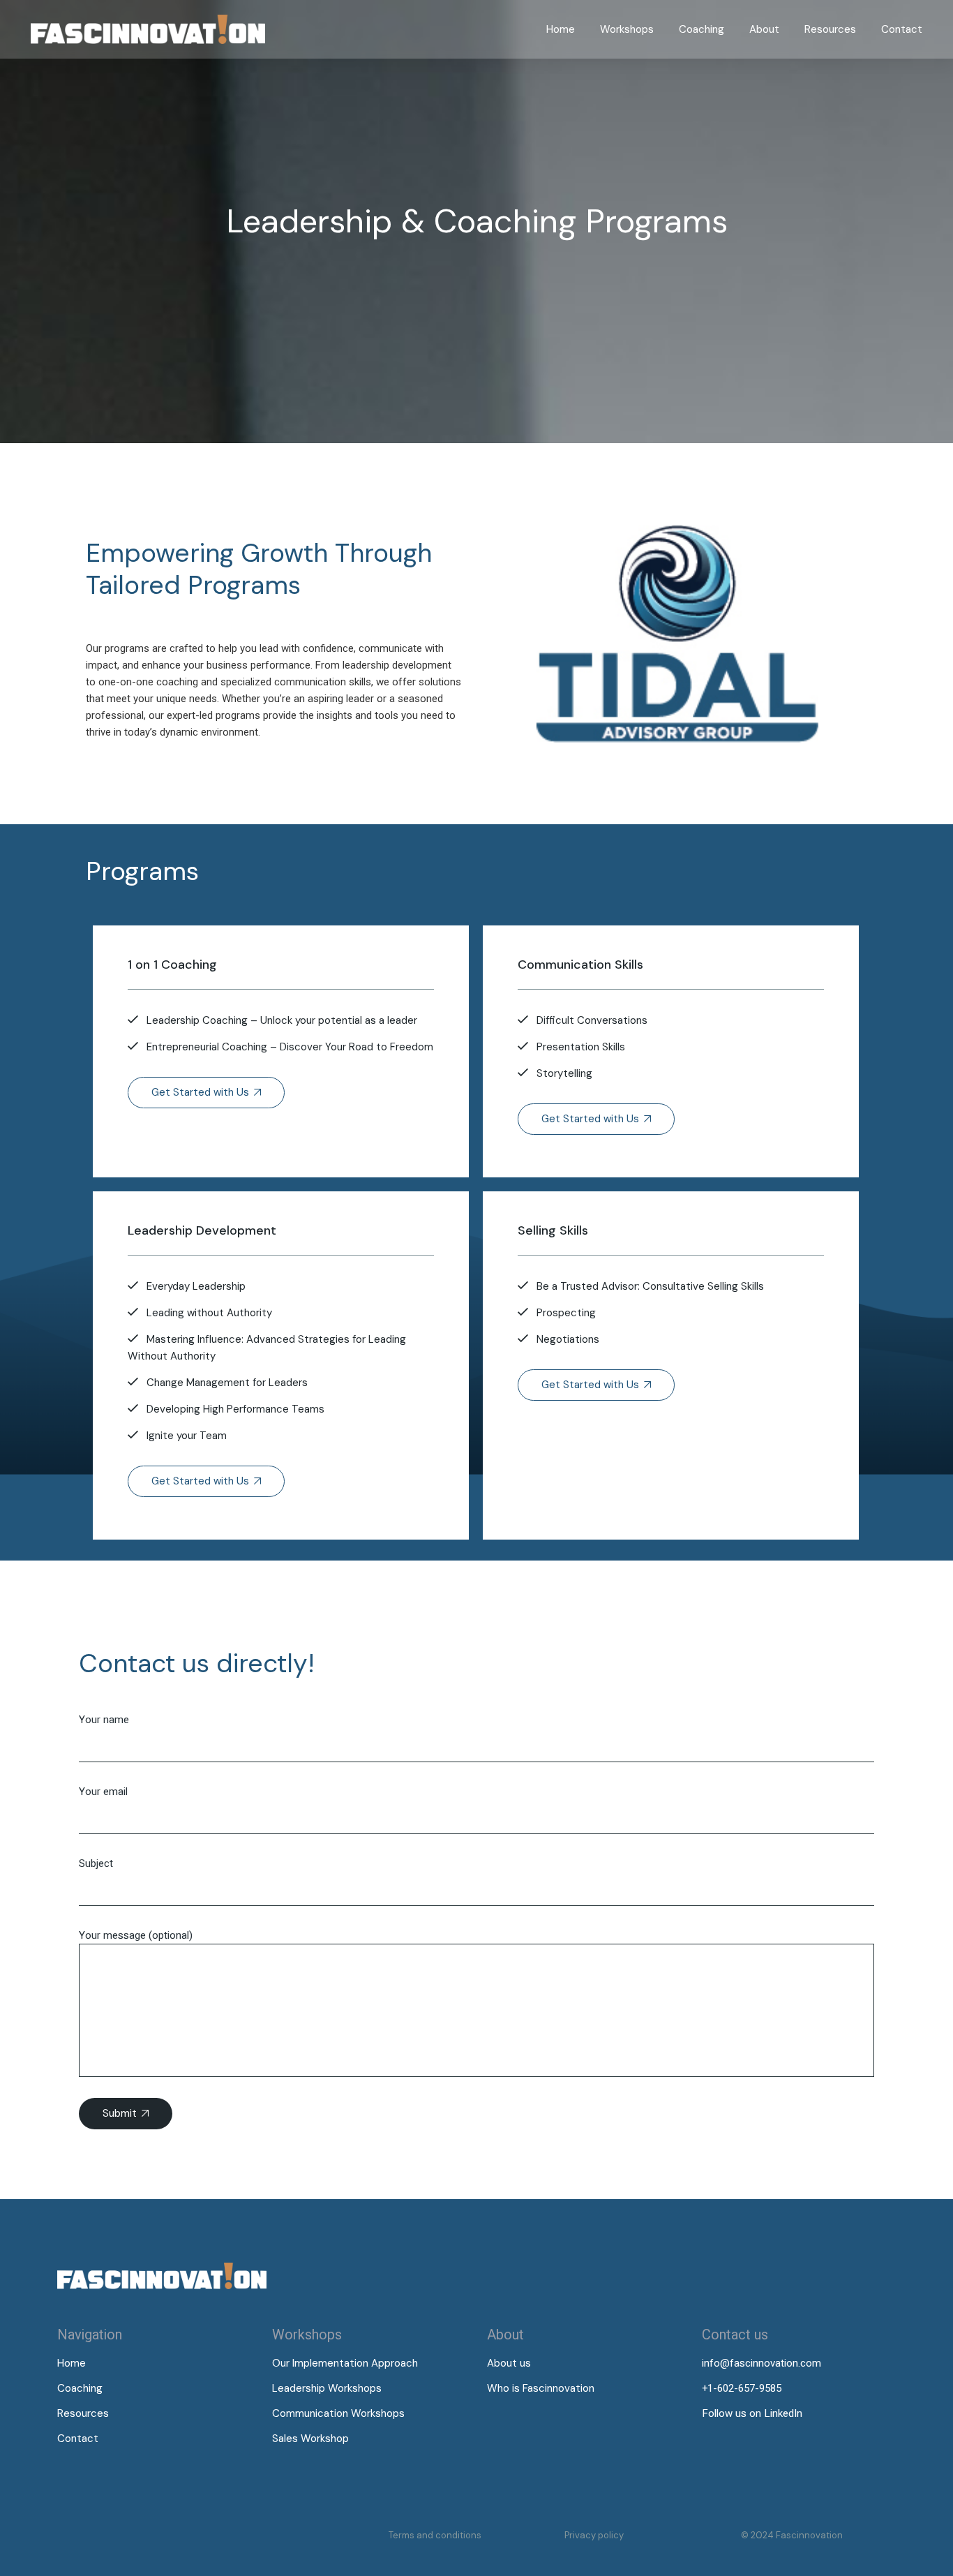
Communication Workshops (338, 2413)
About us (509, 2363)
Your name (104, 1720)
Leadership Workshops (327, 2388)
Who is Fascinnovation (541, 2388)
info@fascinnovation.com (761, 2363)
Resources (83, 2413)
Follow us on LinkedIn (752, 2413)
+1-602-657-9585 (742, 2388)
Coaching (80, 2388)
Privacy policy (594, 2535)
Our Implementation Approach (345, 2363)
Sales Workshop (310, 2439)
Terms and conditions (435, 2535)
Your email (103, 1792)
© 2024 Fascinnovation (792, 2535)
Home (72, 2363)
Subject (96, 1863)
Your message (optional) (136, 1935)
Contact (78, 2439)
